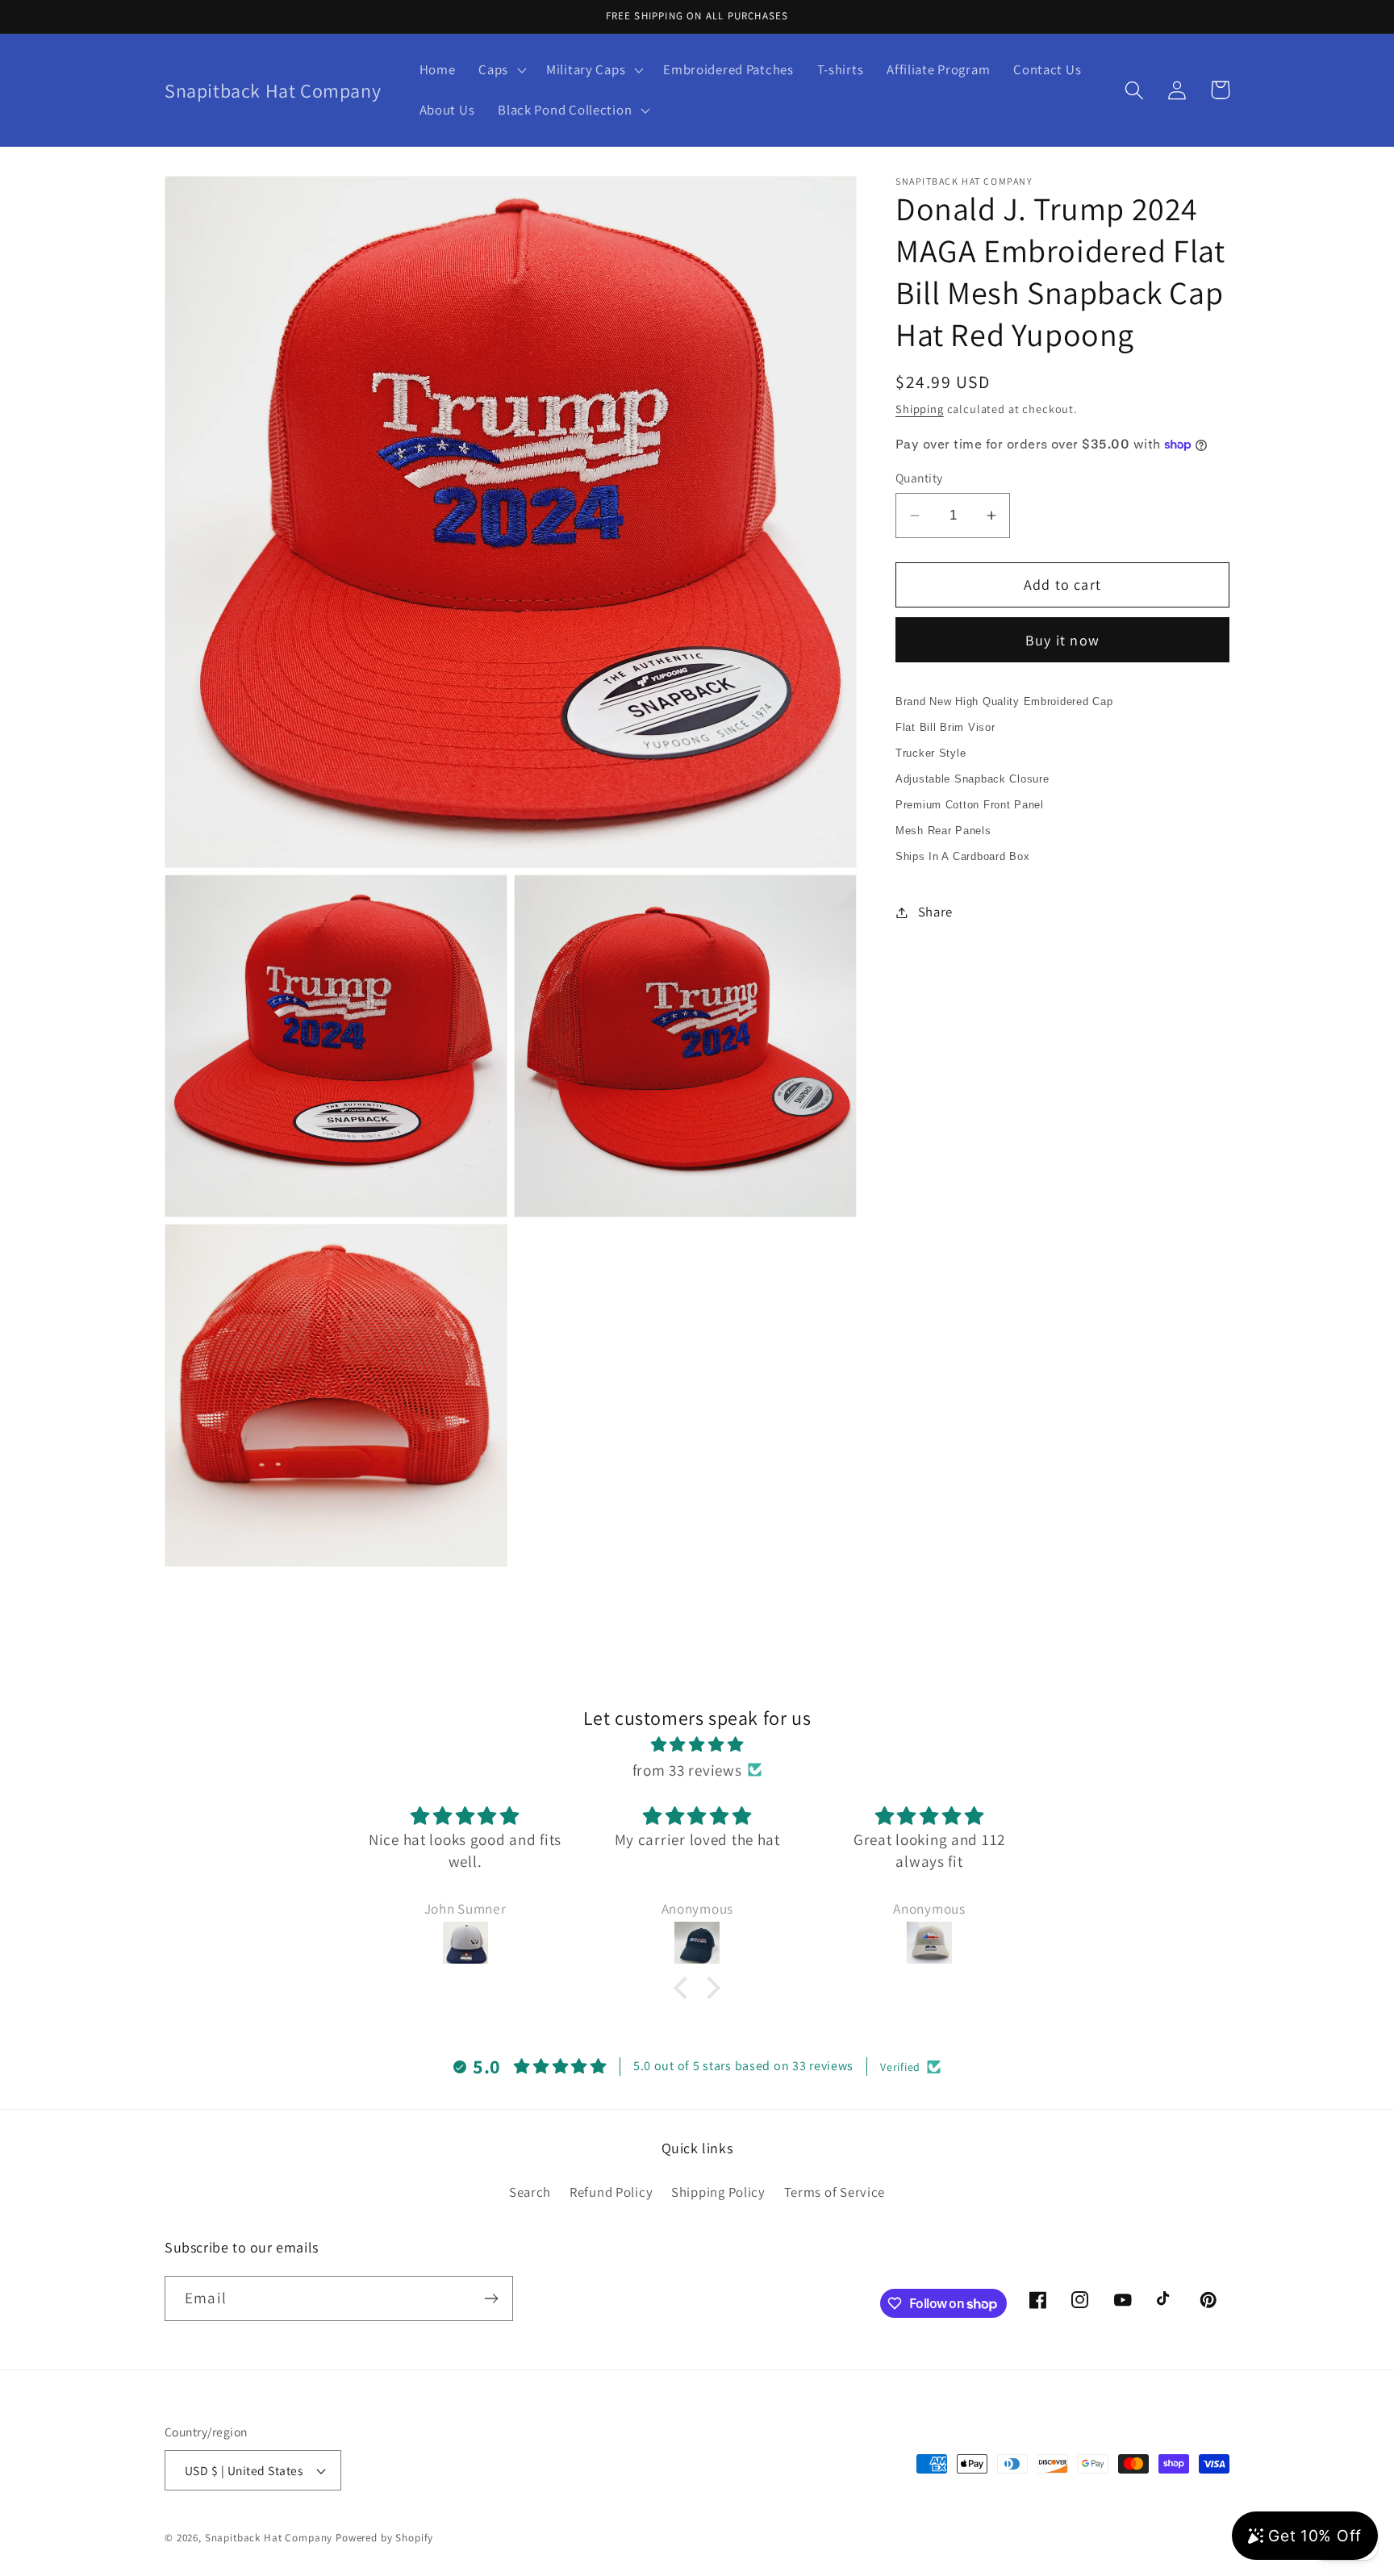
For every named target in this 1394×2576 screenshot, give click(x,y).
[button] (501, 70)
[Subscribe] (491, 2298)
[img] (697, 1744)
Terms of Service (835, 2192)
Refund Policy (611, 2192)
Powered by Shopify (384, 2538)
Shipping (920, 409)
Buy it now (1062, 640)
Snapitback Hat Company (269, 2538)
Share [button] (935, 912)
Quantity (919, 478)
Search (530, 2192)
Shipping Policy (718, 2192)
